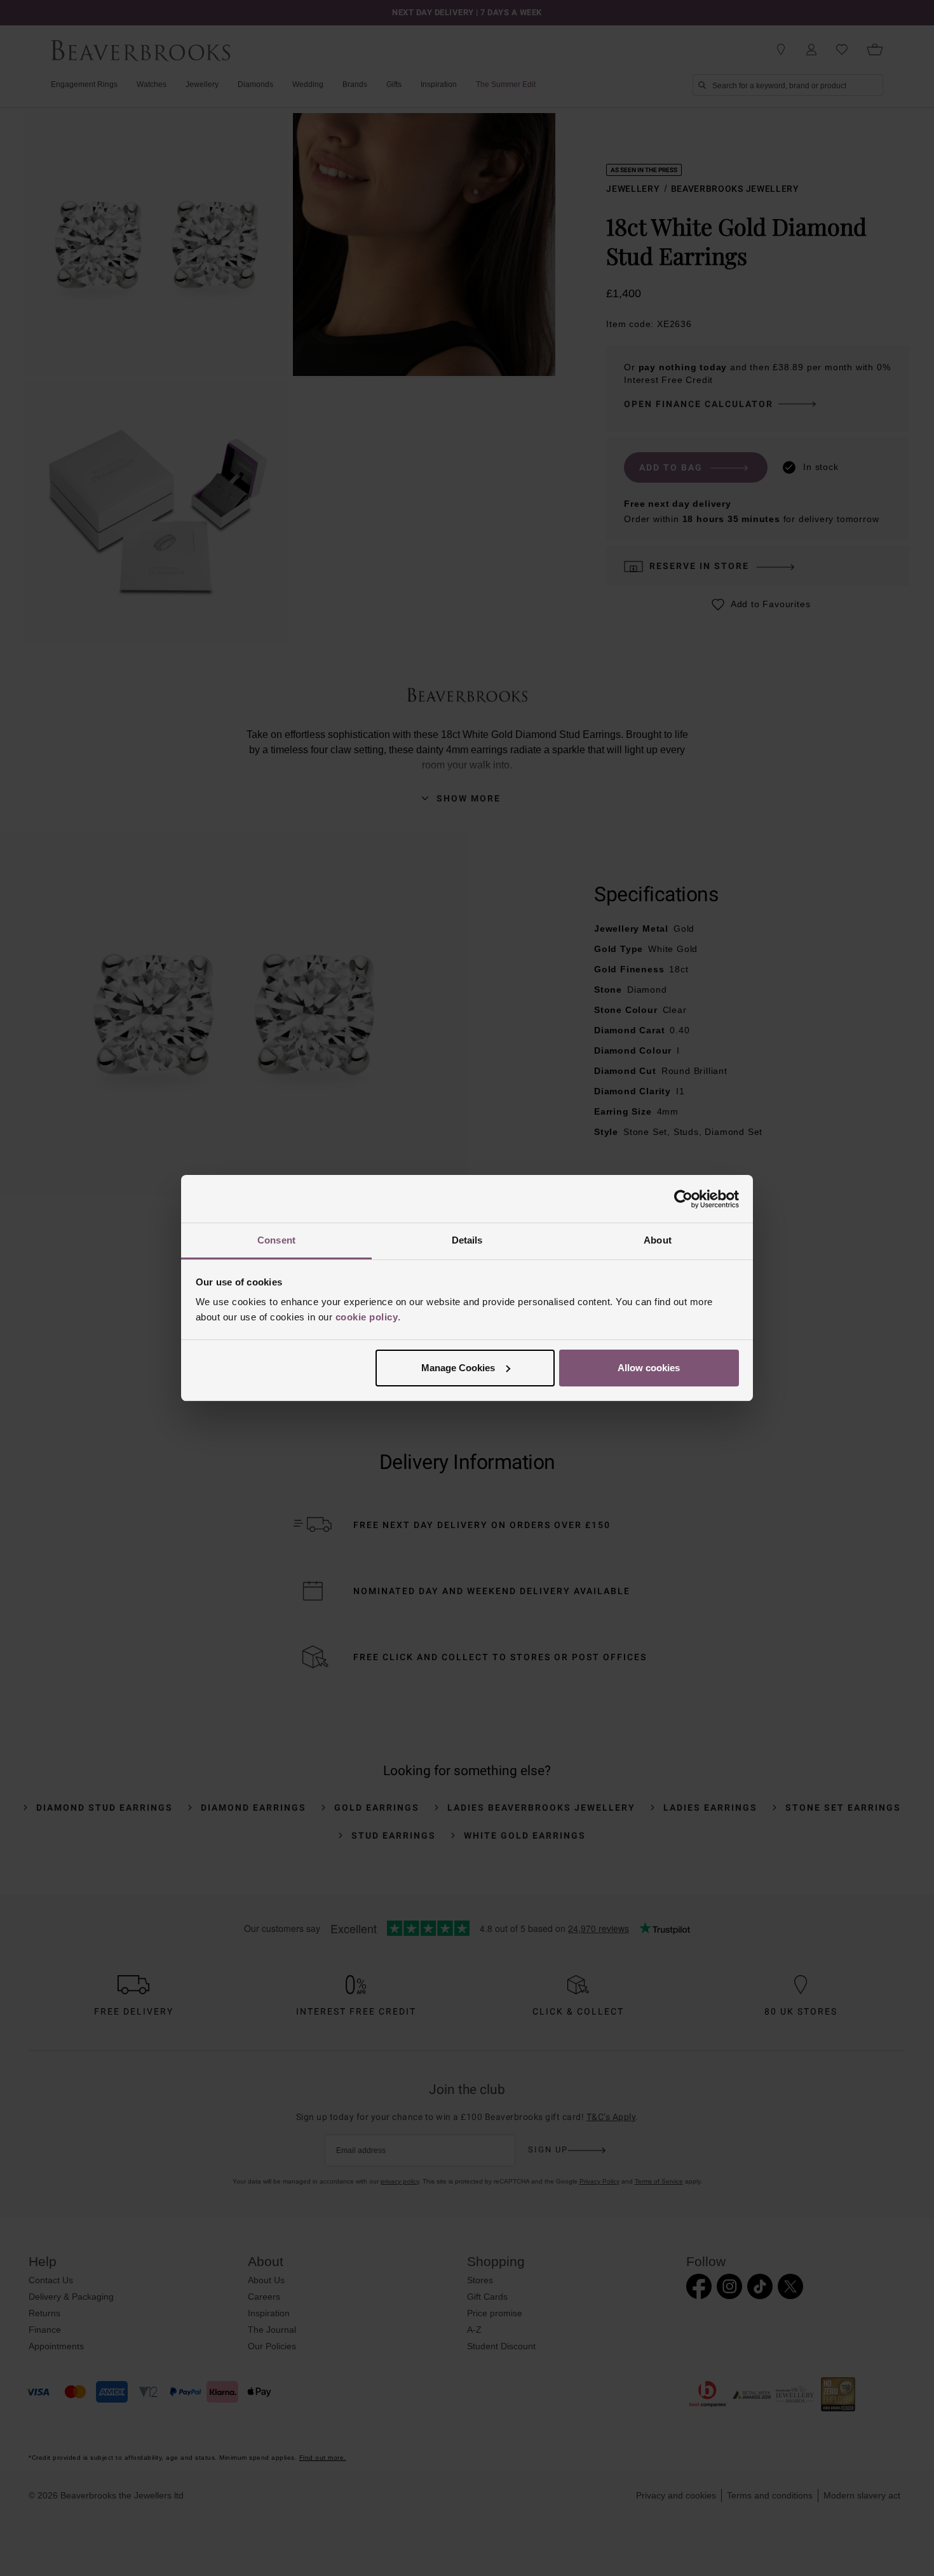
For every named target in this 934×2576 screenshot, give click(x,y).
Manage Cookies (458, 1368)
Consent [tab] (276, 1240)
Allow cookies (649, 1368)
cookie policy (367, 1317)
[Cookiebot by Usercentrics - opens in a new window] (683, 1199)
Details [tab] (467, 1240)
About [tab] (658, 1240)
